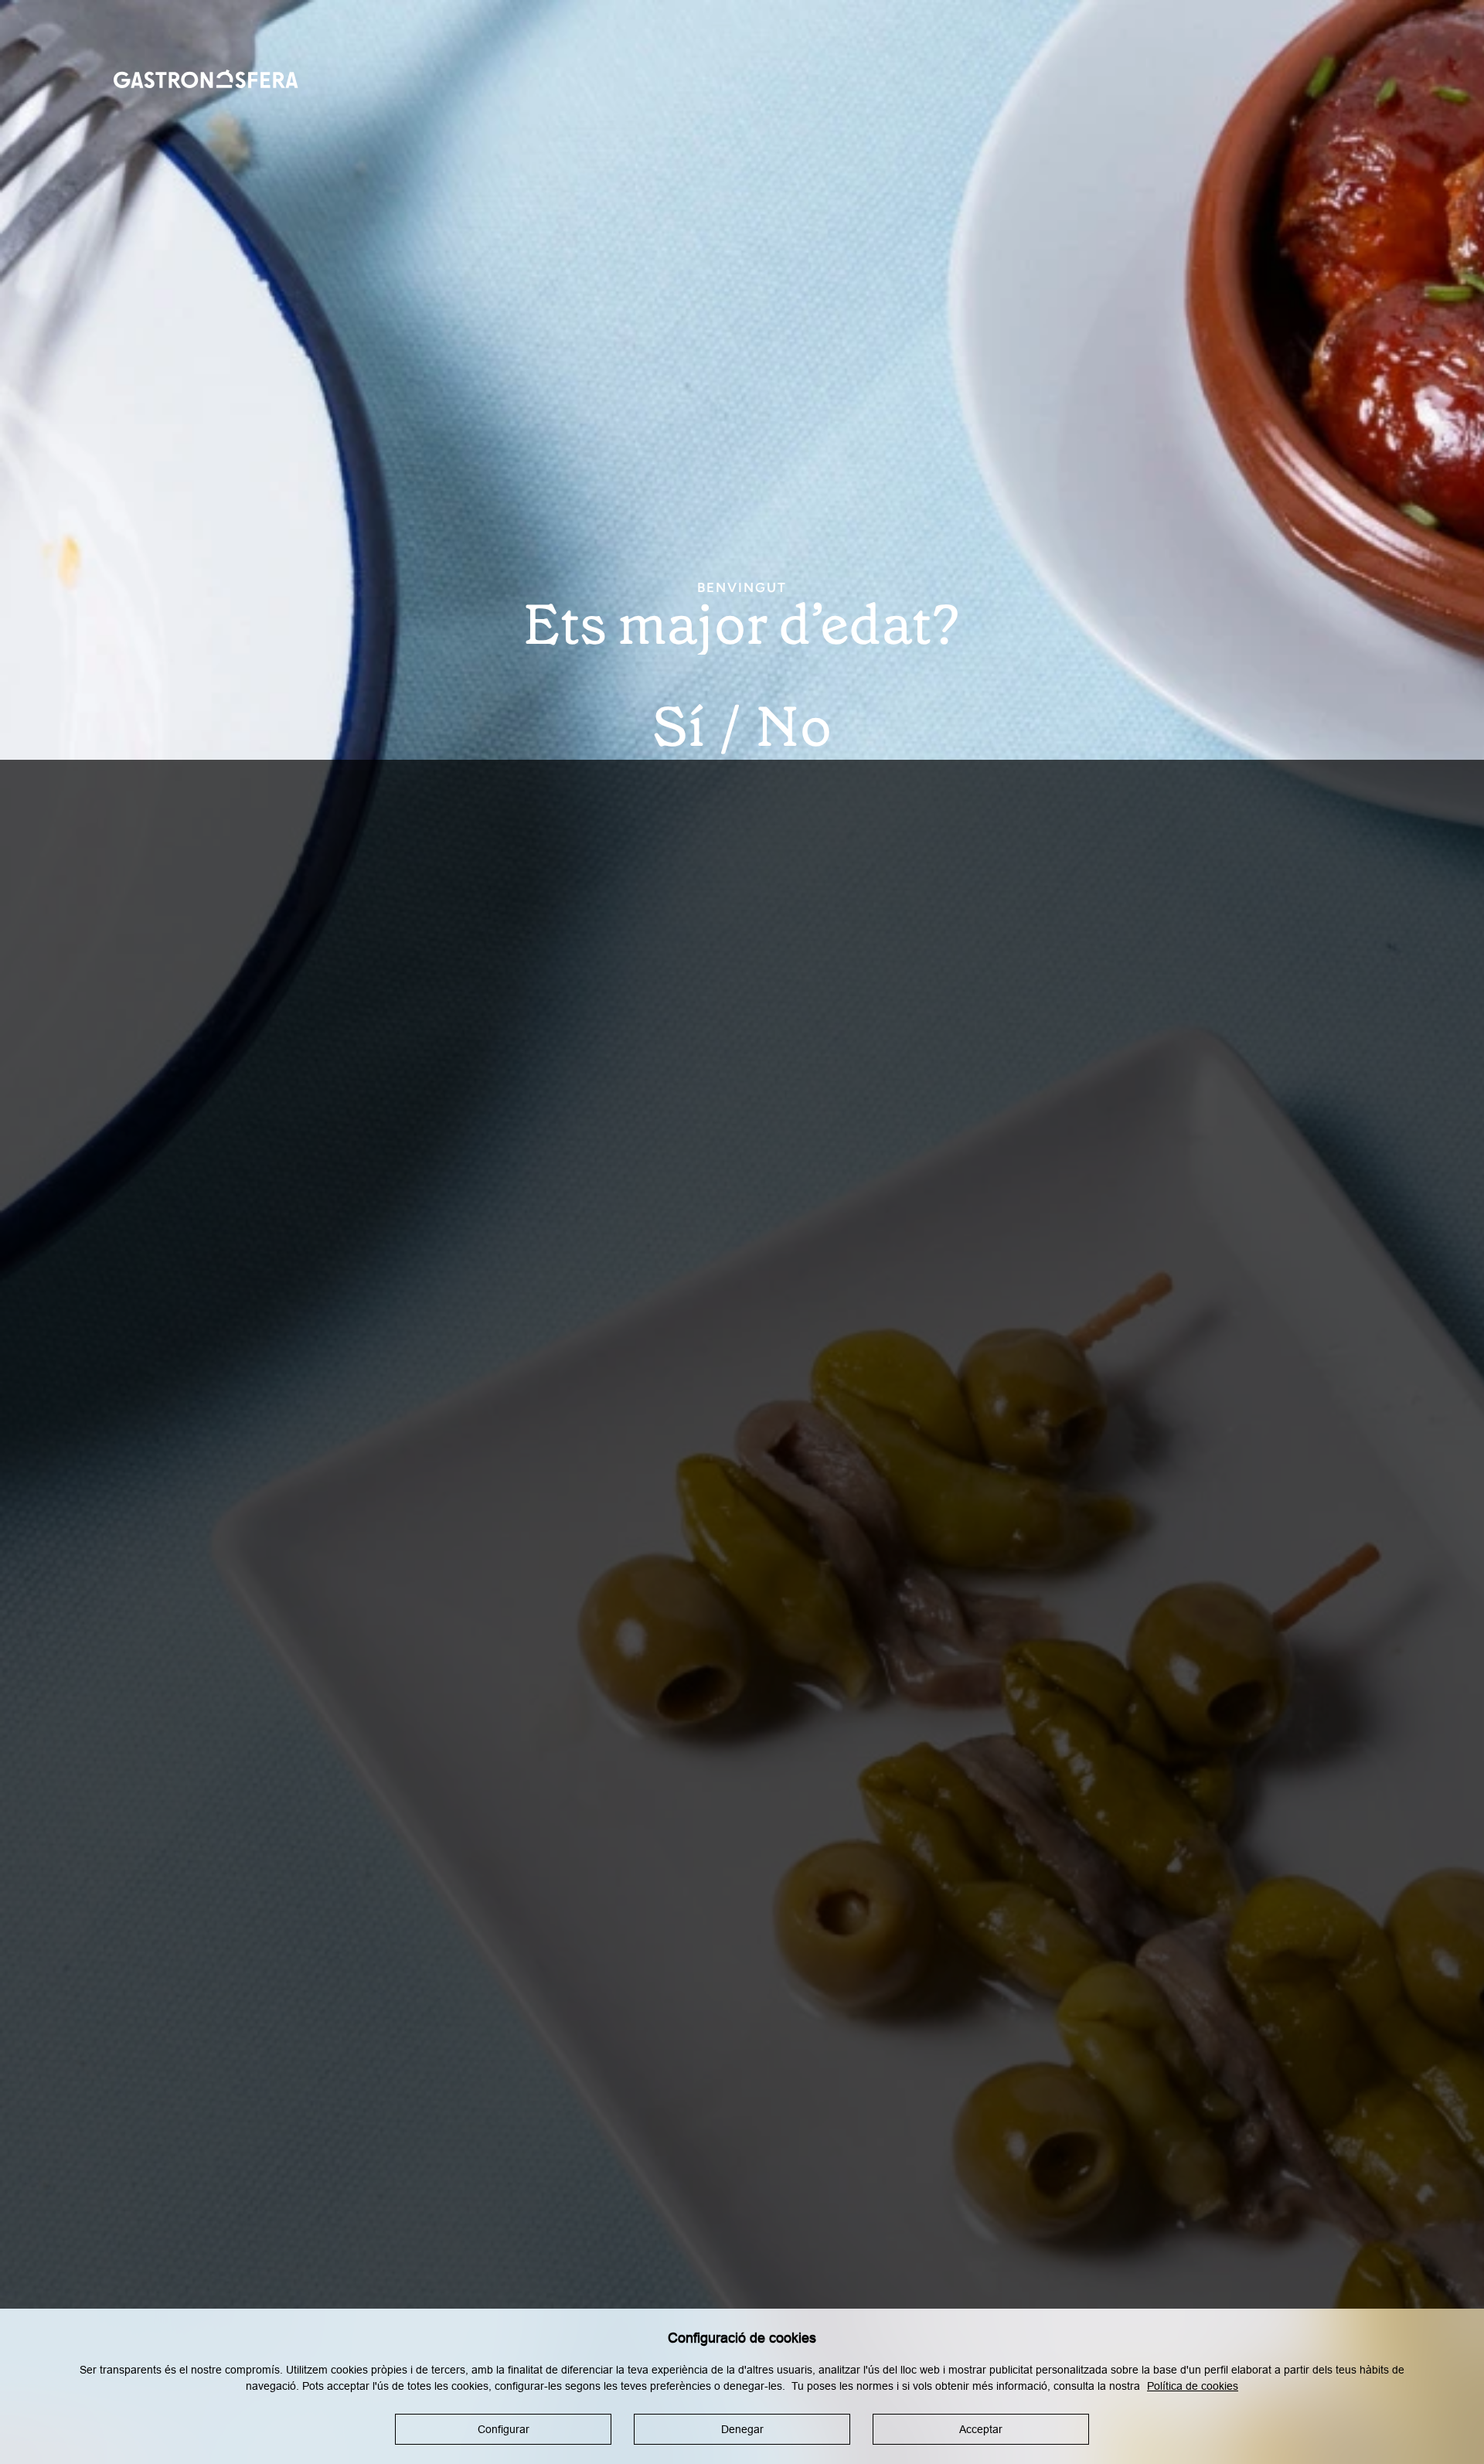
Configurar (504, 2429)
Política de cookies (1193, 2386)
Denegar (742, 2429)
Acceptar (981, 2429)
